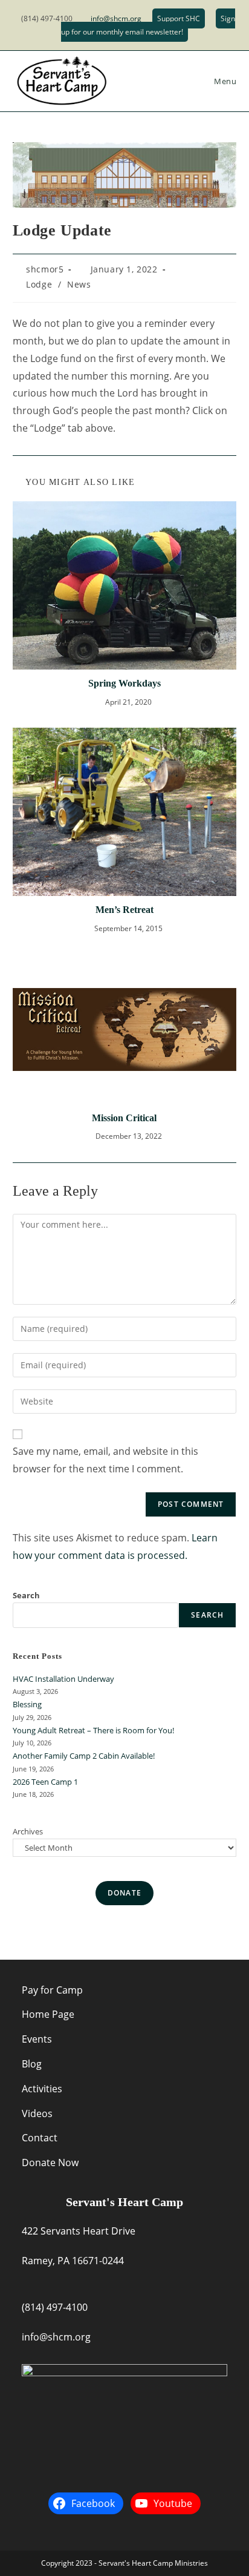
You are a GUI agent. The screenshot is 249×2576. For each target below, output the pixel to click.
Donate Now (50, 2163)
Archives (28, 1831)
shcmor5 (45, 269)
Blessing (27, 1704)
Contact (40, 2138)
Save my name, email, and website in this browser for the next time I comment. (105, 1460)
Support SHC (179, 18)
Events (37, 2039)
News (79, 284)
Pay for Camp (52, 1990)
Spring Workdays (124, 683)
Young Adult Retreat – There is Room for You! (93, 1730)
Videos (37, 2113)
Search (26, 1595)
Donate (124, 1893)
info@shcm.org (116, 18)
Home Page (48, 2014)
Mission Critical (124, 1118)
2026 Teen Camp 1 (45, 1782)
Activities (42, 2089)
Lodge (39, 284)
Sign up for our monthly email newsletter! (148, 25)
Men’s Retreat (124, 910)
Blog (32, 2064)
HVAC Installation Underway (63, 1679)
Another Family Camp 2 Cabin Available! (84, 1756)
